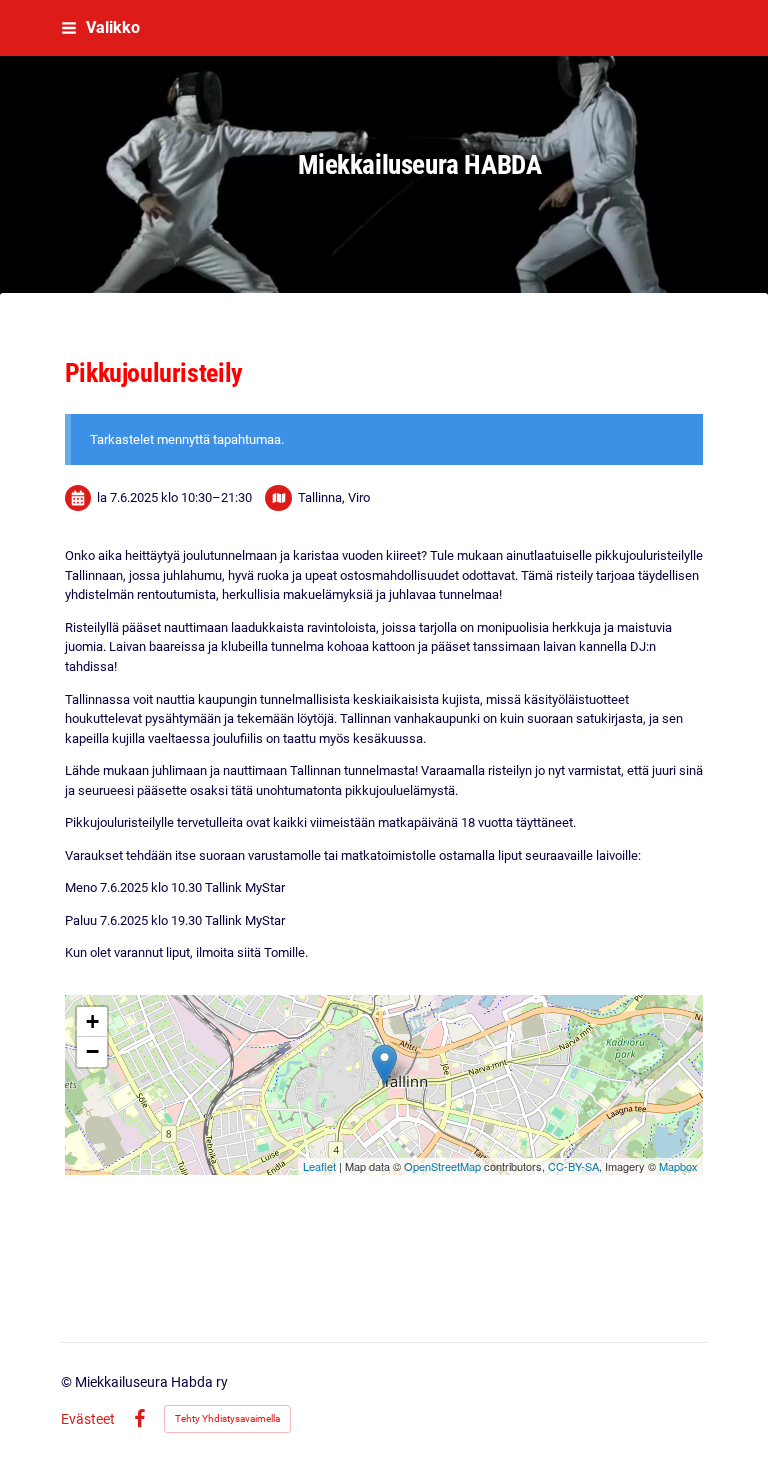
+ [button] (92, 1021)
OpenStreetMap (442, 1166)
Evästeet (88, 1419)
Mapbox (678, 1166)
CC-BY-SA (573, 1166)
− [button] (92, 1051)
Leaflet (319, 1166)
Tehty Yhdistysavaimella (227, 1418)
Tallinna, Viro (334, 497)
